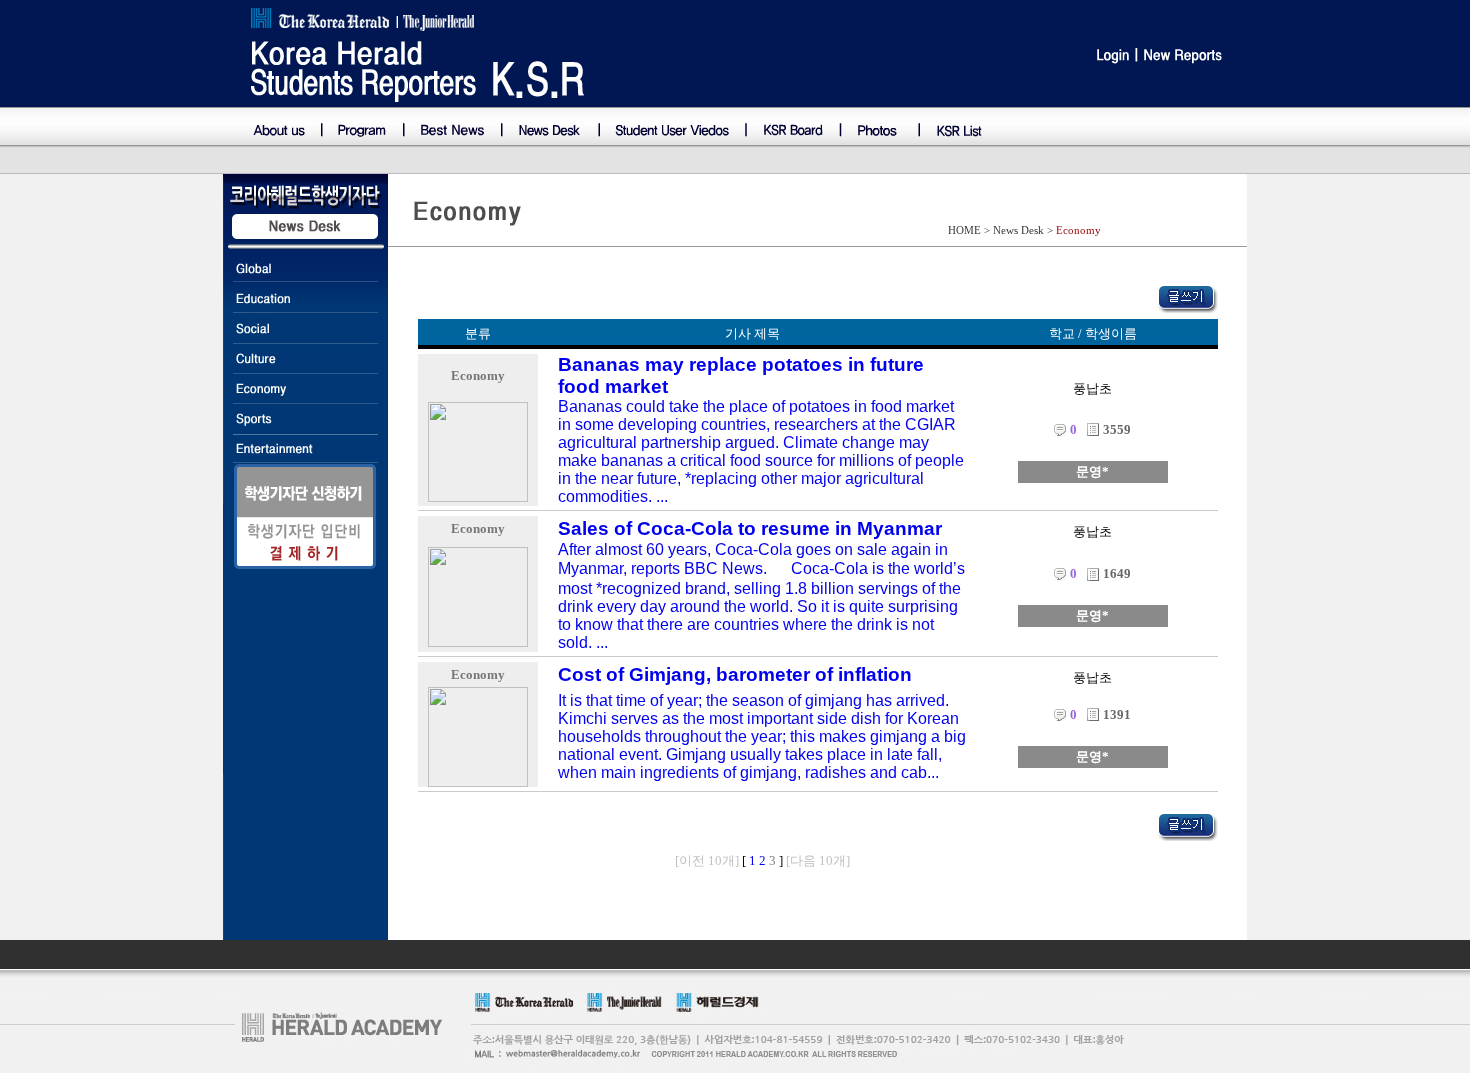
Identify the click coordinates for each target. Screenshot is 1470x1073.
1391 (1117, 714)
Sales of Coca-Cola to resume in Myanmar (750, 528)
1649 (1117, 573)
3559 (1117, 429)
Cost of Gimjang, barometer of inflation (735, 674)
